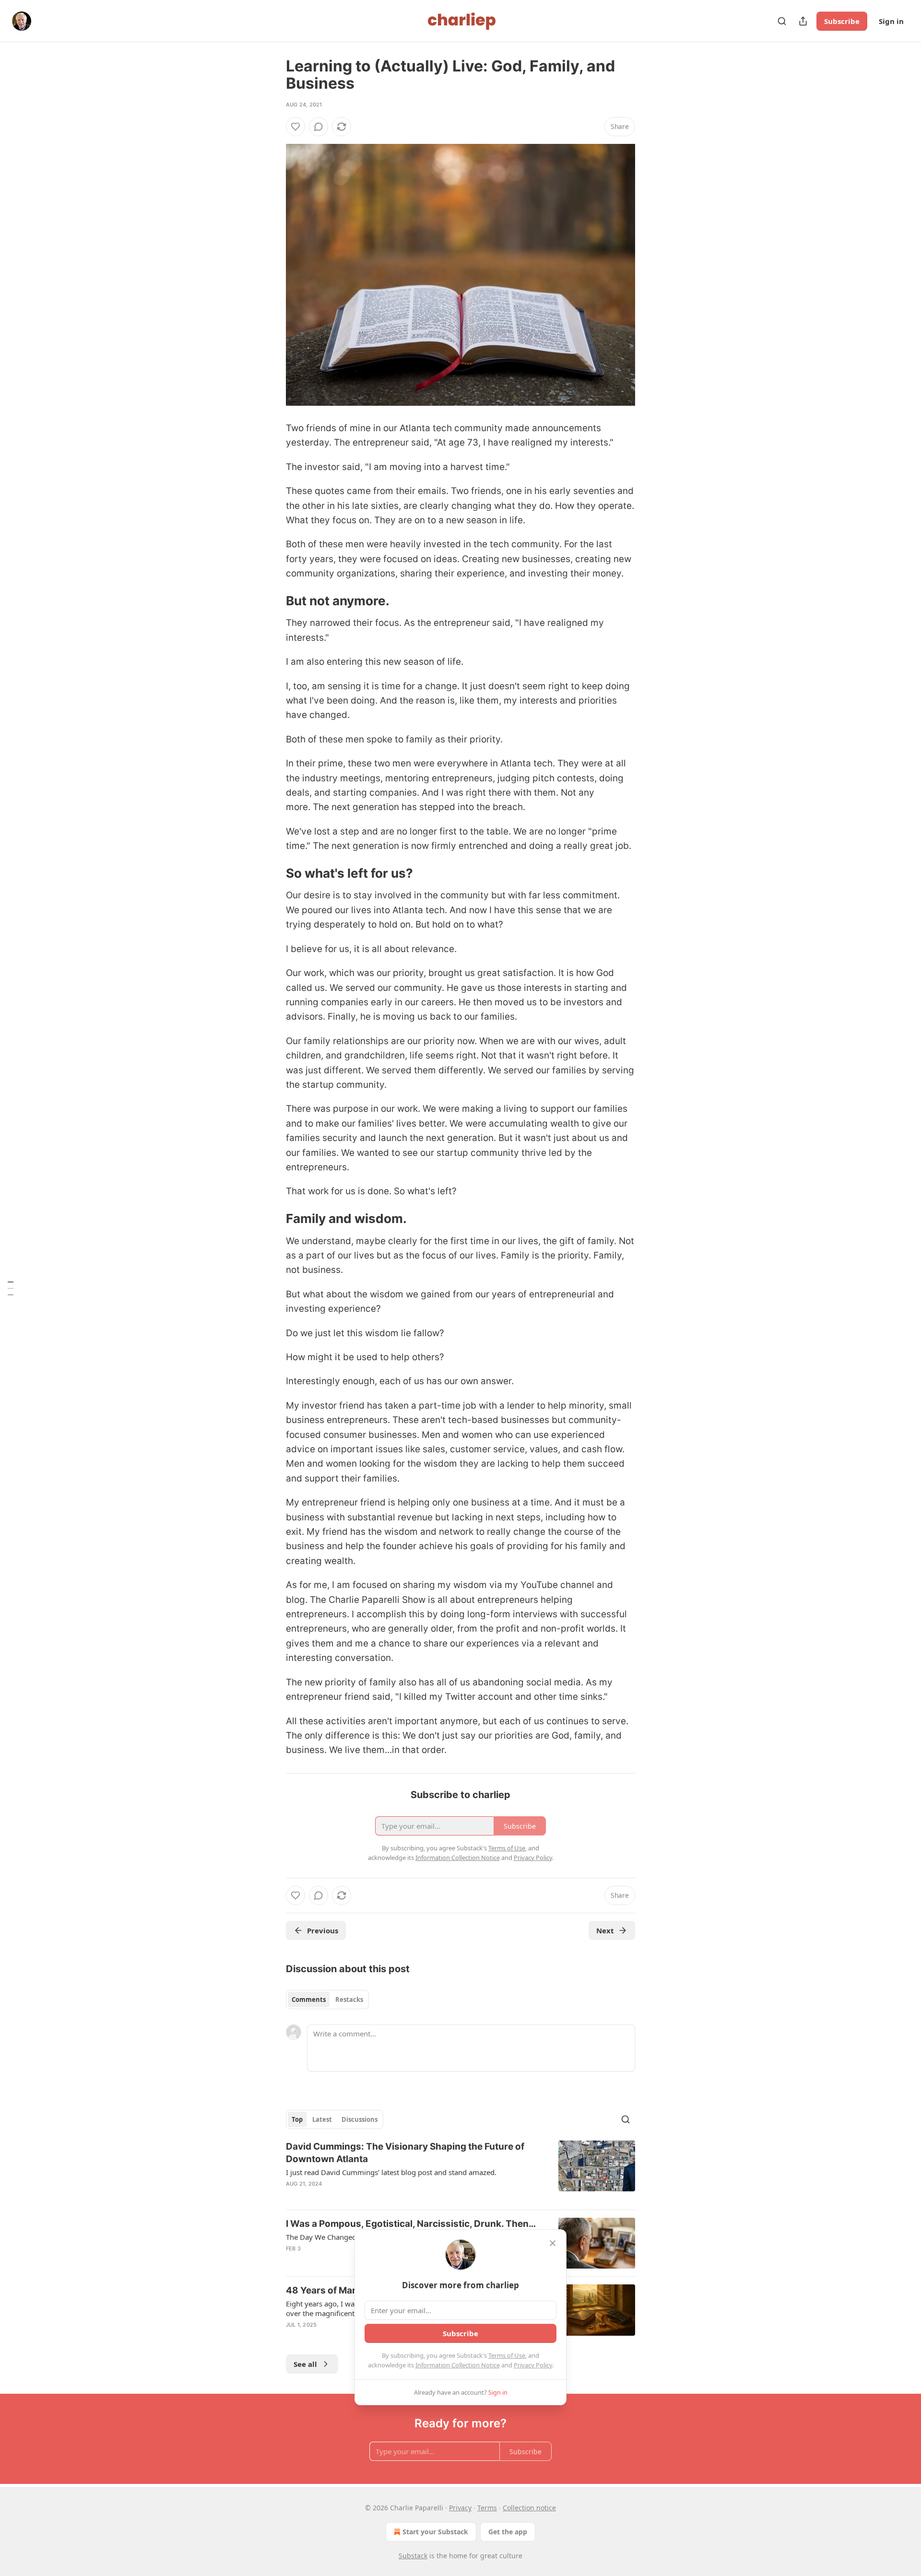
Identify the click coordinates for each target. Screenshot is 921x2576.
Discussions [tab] (360, 2119)
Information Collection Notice (458, 2365)
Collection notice (529, 2508)
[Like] (295, 127)
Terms (487, 2508)
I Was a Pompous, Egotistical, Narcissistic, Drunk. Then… (411, 2224)
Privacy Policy (533, 2365)
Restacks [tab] (349, 2000)
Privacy (460, 2508)
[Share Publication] (803, 21)
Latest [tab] (322, 2119)
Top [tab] (297, 2119)
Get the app (508, 2532)
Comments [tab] (309, 2000)
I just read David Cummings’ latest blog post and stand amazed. (391, 2172)
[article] (460, 2171)
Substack (413, 2556)
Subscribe (842, 21)
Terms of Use (507, 2355)
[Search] (782, 21)
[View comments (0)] (319, 127)
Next (605, 1930)
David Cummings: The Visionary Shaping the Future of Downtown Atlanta (405, 2153)
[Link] (272, 601)
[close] (553, 2243)
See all (305, 2364)
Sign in (891, 21)
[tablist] (327, 2000)
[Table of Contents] (11, 1288)
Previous (323, 1930)
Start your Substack (435, 2532)
